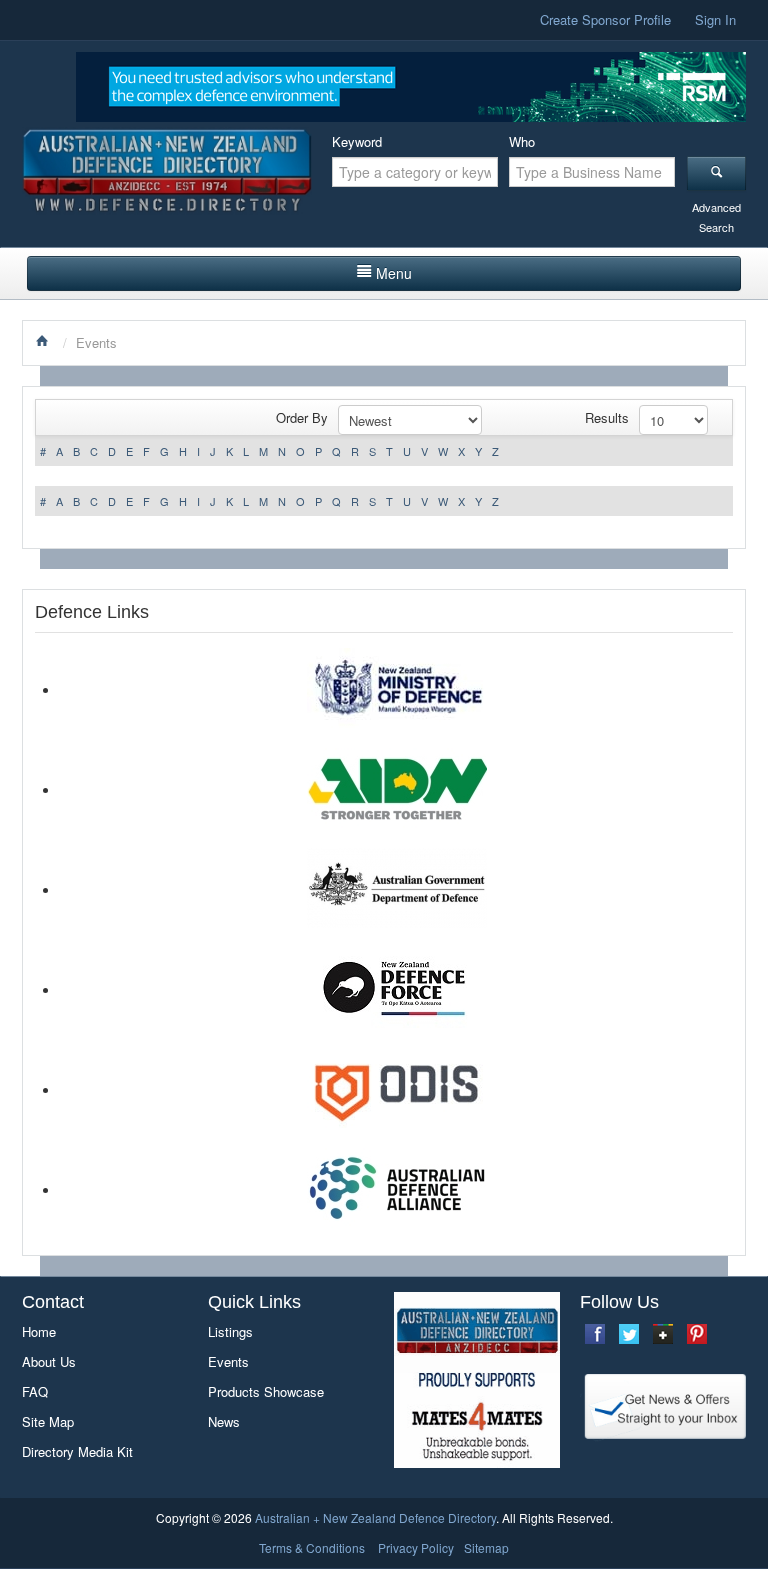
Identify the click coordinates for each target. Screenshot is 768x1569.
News (224, 1421)
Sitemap (486, 1547)
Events (228, 1361)
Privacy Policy (416, 1547)
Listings (230, 1331)
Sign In (715, 19)
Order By (302, 417)
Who (522, 141)
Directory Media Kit (77, 1451)
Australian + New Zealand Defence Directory (375, 1517)
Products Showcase (266, 1391)
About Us (49, 1361)
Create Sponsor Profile (605, 19)
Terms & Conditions (312, 1547)
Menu (394, 273)
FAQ (35, 1391)
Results (607, 417)
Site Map (48, 1421)
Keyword (357, 141)
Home (39, 1331)
